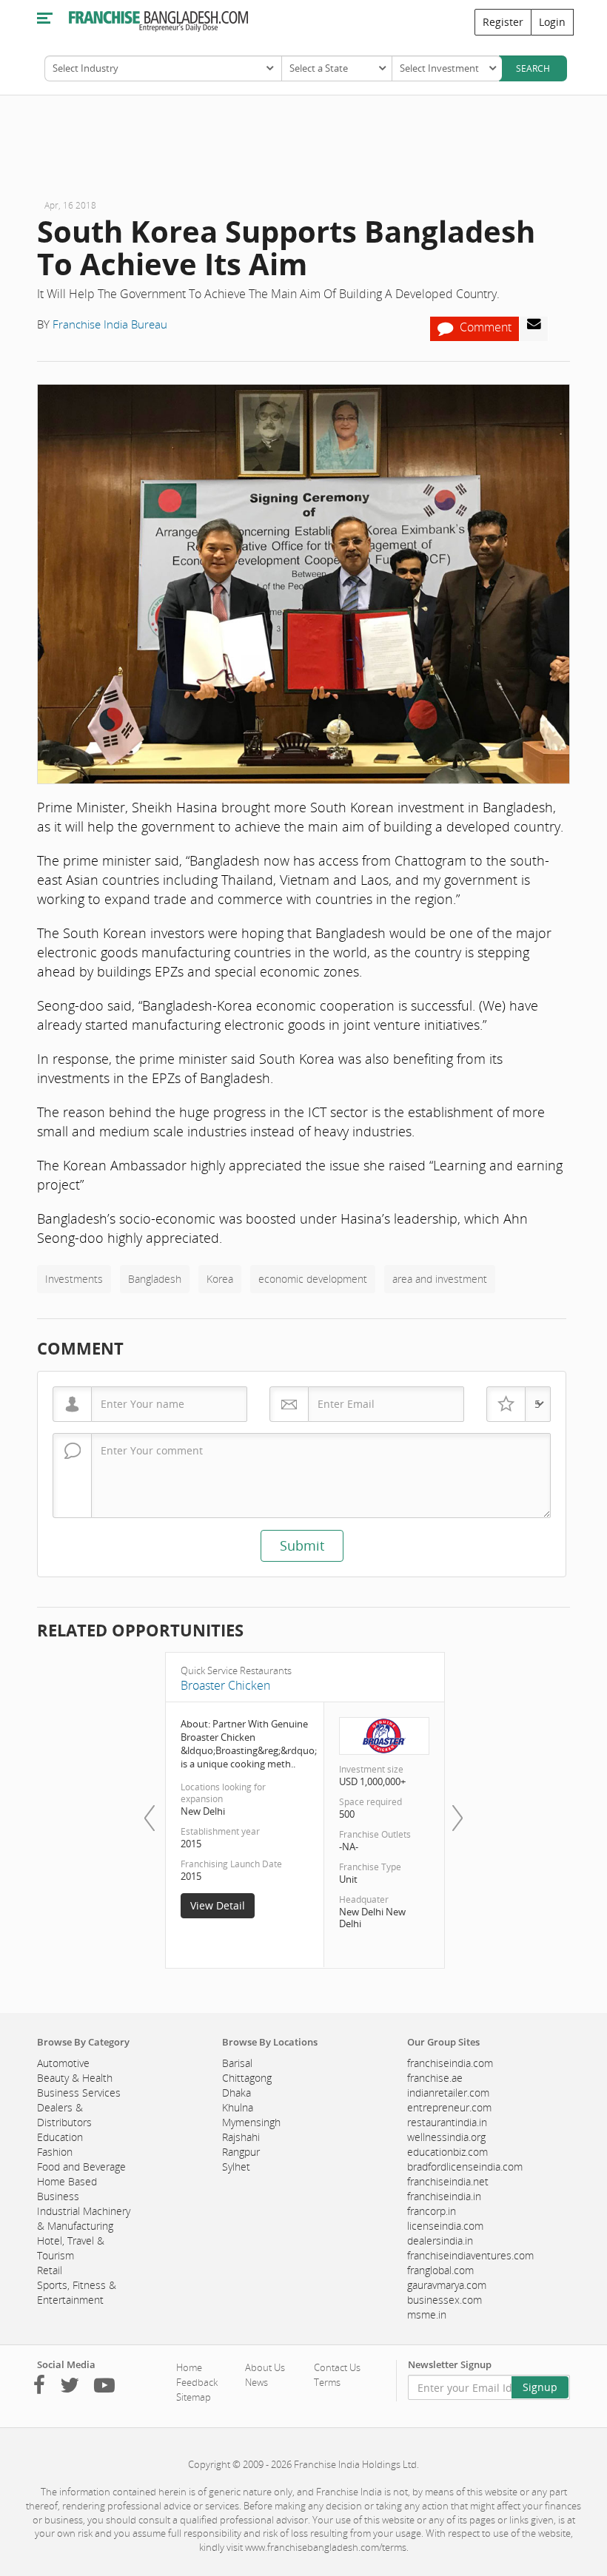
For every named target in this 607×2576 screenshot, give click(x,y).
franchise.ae (435, 2078)
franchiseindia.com (450, 2063)
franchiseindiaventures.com (470, 2255)
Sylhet (236, 2167)
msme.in (427, 2314)
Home (189, 2367)
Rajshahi (241, 2137)
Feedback (197, 2382)
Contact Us (337, 2367)
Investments (74, 1279)
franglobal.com (440, 2270)
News (256, 2382)
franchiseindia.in (444, 2196)
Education (60, 2137)
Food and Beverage (81, 2167)
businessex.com (445, 2300)
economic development (313, 1279)
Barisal (237, 2063)
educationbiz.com (447, 2152)
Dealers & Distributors (64, 2115)
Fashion (55, 2152)
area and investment (440, 1279)
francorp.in (432, 2211)
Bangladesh (155, 1279)
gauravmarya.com (447, 2285)
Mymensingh (251, 2122)
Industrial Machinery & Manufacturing (84, 2218)
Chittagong (247, 2078)
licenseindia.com (445, 2226)
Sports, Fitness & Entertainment (77, 2292)
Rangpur (241, 2152)
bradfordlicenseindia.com (465, 2167)
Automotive (63, 2063)
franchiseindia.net (448, 2181)
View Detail (218, 1905)
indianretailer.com (448, 2093)
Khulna (238, 2107)
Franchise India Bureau (110, 324)
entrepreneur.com (449, 2107)
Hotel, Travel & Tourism (71, 2248)
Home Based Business (67, 2189)
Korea (220, 1279)
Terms (327, 2382)
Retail (50, 2270)
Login (552, 22)
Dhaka (237, 2093)
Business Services (79, 2093)
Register (503, 22)
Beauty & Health (75, 2078)
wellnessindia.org (446, 2137)
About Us (265, 2367)
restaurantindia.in (447, 2122)
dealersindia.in (440, 2240)
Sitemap (194, 2397)
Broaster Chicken (225, 1685)
